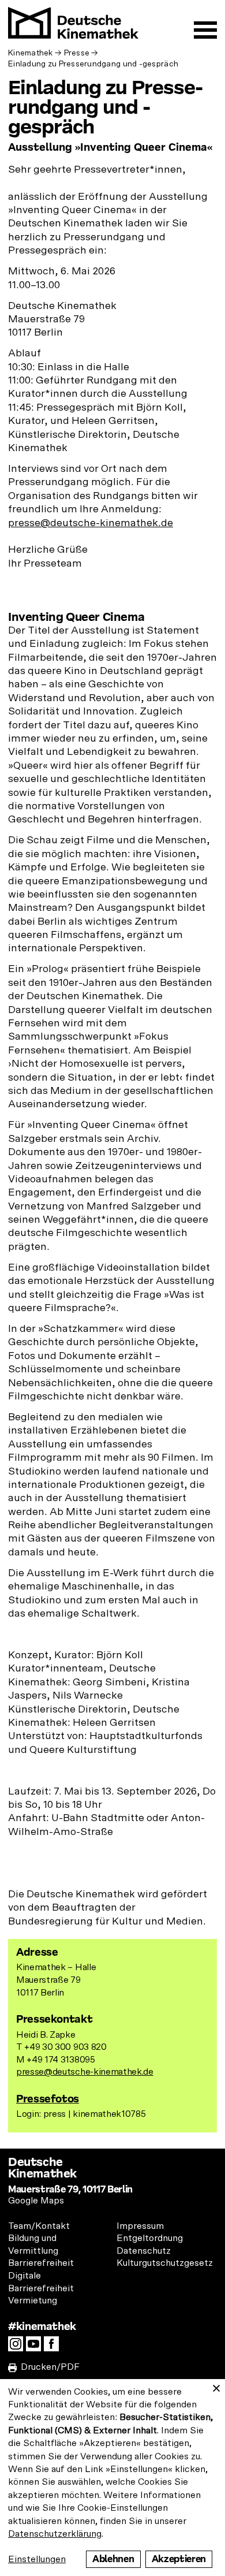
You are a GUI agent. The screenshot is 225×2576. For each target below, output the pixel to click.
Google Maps (36, 2201)
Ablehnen (113, 2559)
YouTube (36, 2347)
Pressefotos (48, 2099)
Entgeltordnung (150, 2238)
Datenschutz (144, 2251)
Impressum (140, 2226)
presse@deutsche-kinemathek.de (91, 523)
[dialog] (112, 2478)
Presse (77, 53)
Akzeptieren (179, 2559)
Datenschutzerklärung (55, 2534)
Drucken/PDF (50, 2367)
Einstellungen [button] (37, 2559)
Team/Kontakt (39, 2226)
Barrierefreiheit (41, 2263)
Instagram (18, 2347)
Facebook (54, 2347)
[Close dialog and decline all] (216, 2386)
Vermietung (33, 2300)
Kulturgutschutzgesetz (165, 2263)
